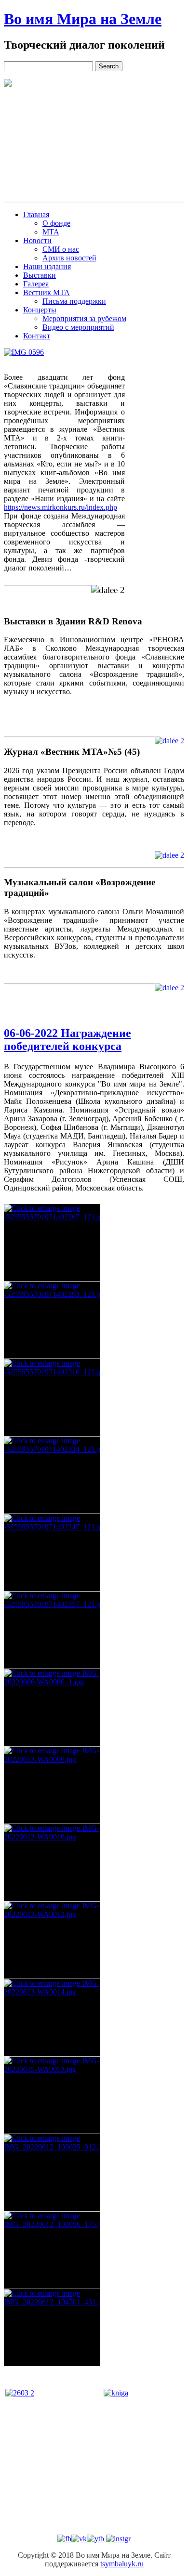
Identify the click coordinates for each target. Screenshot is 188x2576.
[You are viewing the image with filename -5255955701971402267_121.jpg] (52, 1243)
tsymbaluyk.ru (122, 2564)
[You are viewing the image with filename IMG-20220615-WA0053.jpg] (52, 2095)
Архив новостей (69, 258)
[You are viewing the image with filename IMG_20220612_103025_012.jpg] (52, 2173)
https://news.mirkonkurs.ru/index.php (60, 507)
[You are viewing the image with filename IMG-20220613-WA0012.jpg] (52, 1940)
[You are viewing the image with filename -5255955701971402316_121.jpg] (52, 1398)
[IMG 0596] (24, 352)
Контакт (37, 336)
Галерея (36, 284)
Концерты (40, 310)
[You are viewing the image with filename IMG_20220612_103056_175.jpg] (52, 2250)
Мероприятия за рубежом (84, 318)
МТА (51, 232)
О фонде (56, 223)
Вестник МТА (47, 292)
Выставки (40, 275)
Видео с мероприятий (78, 327)
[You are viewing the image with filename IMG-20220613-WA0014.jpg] (52, 2018)
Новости (37, 240)
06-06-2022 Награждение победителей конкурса (67, 1040)
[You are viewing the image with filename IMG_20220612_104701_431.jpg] (52, 2328)
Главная (36, 214)
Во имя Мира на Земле (83, 19)
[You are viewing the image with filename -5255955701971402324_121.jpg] (52, 1475)
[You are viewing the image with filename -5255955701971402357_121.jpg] (52, 1630)
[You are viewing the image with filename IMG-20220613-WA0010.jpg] (52, 1863)
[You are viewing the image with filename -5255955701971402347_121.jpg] (52, 1553)
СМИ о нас (61, 249)
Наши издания (47, 266)
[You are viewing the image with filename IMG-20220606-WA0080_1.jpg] (52, 1708)
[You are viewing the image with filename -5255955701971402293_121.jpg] (52, 1320)
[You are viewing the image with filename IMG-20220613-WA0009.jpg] (52, 1785)
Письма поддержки (74, 301)
